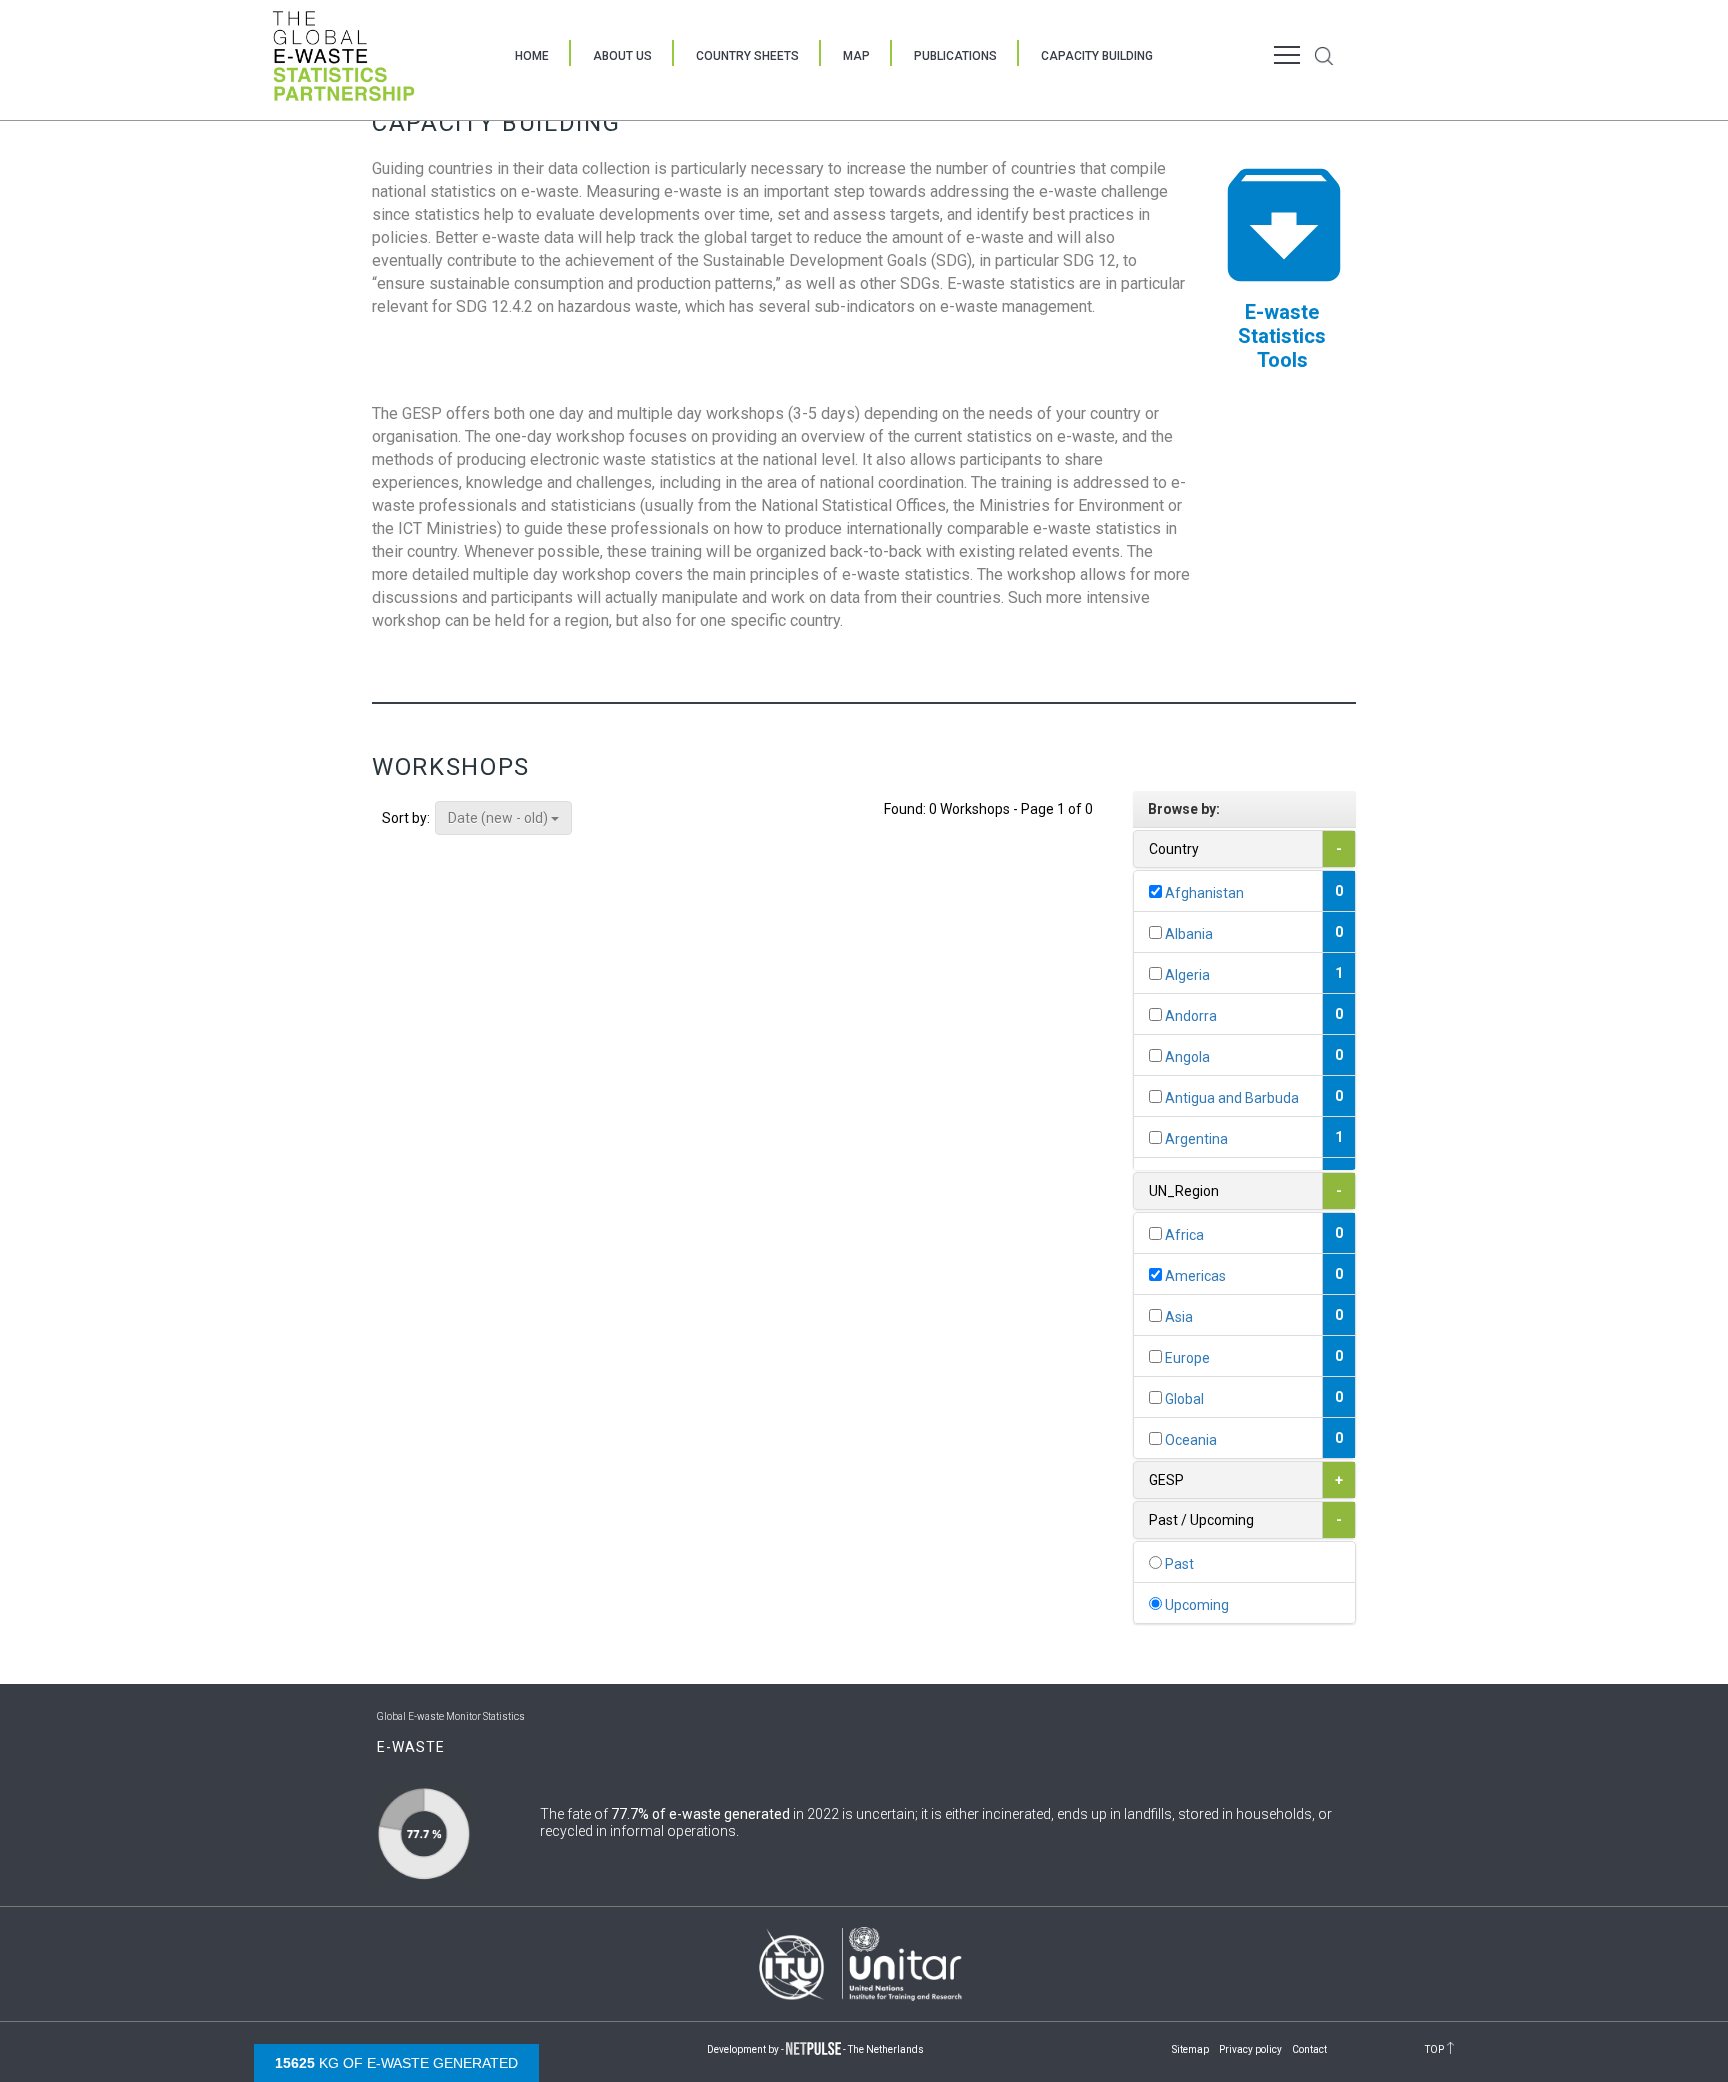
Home (532, 56)
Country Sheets (747, 56)
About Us (622, 56)
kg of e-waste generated (396, 2063)
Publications (955, 56)
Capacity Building (1097, 56)
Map (856, 56)
